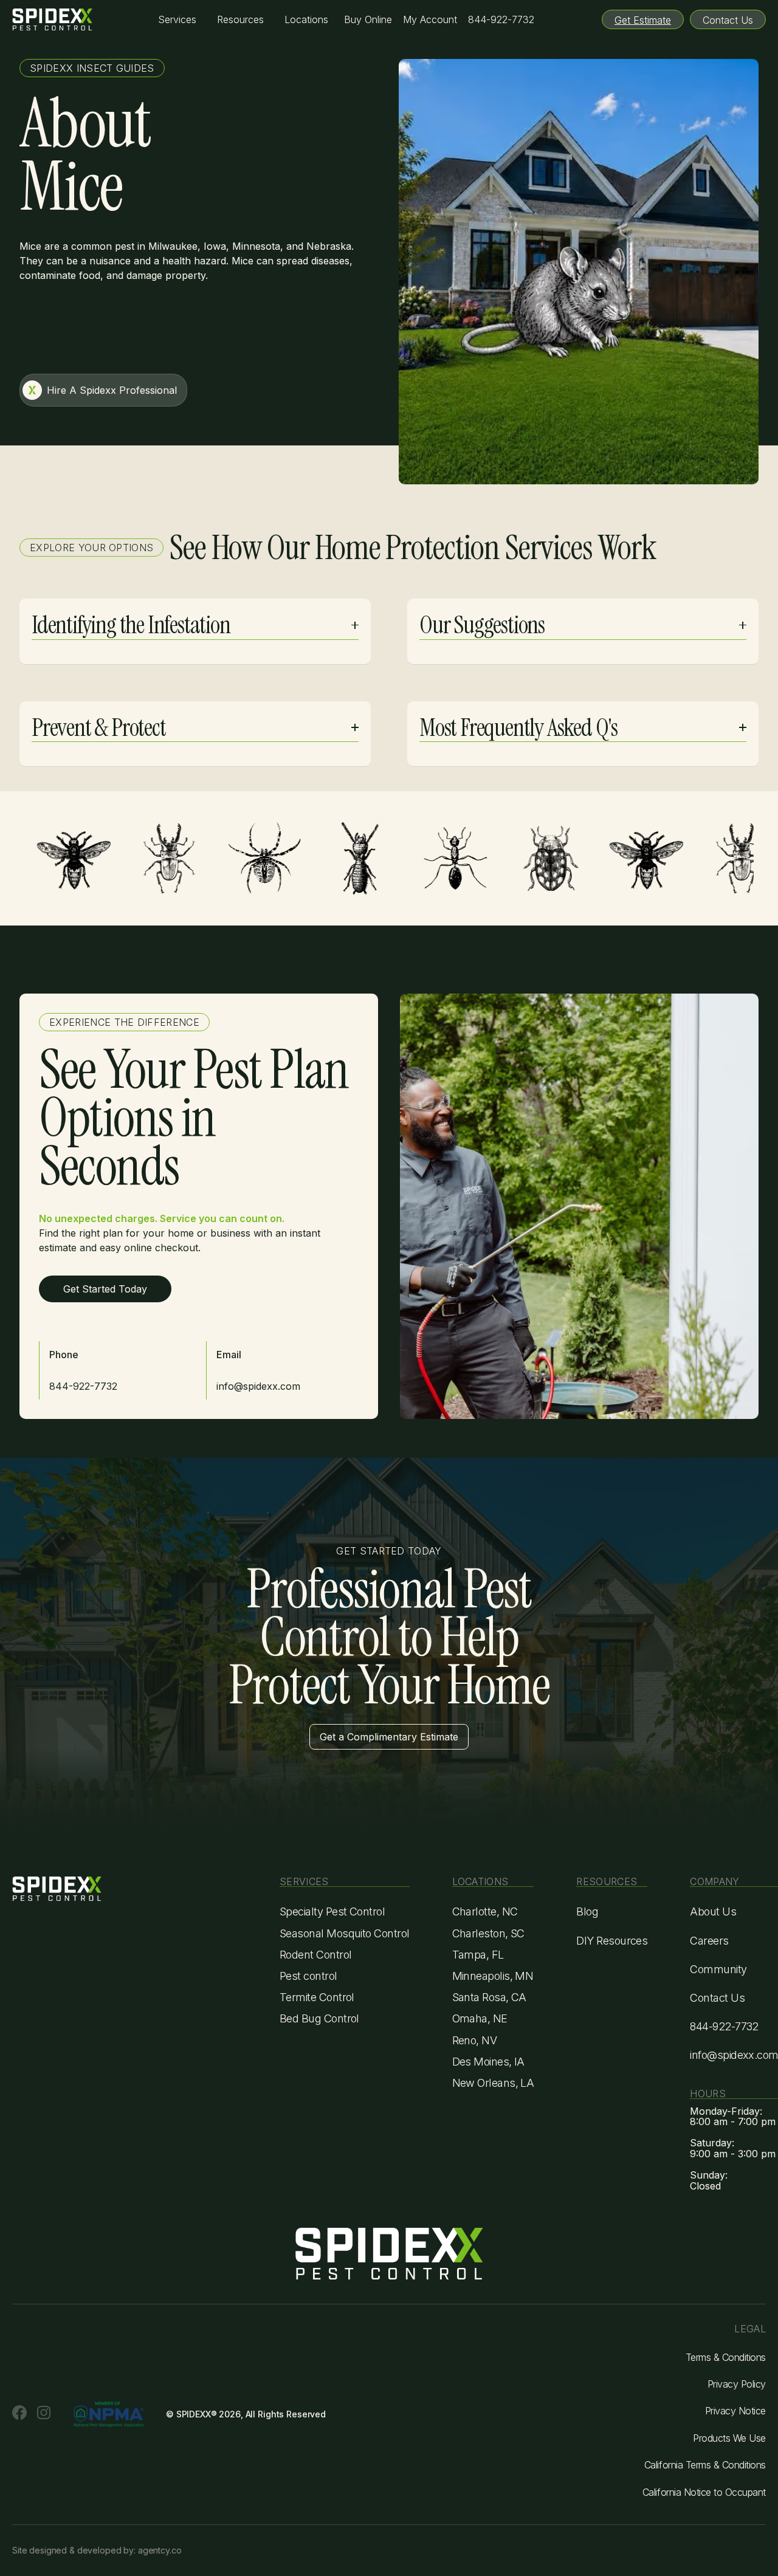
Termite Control (317, 1997)
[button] (177, 20)
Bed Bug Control (319, 2018)
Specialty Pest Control (332, 1911)
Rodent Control (315, 1955)
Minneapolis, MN (493, 1976)
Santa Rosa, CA (489, 1997)
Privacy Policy (737, 2384)
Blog (587, 1911)
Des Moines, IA (488, 2062)
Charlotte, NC (485, 1911)
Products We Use (729, 2438)
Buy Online (368, 19)
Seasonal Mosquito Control (345, 1933)
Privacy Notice (735, 2411)
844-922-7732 (501, 19)
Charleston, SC (488, 1933)
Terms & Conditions (726, 2357)
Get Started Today (105, 1289)
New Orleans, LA (493, 2083)
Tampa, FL (478, 1955)
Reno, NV (475, 2040)
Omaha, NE (480, 2018)
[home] (52, 19)
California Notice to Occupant (704, 2492)
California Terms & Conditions (705, 2465)
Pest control (308, 1976)
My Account (430, 19)
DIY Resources (612, 1941)
